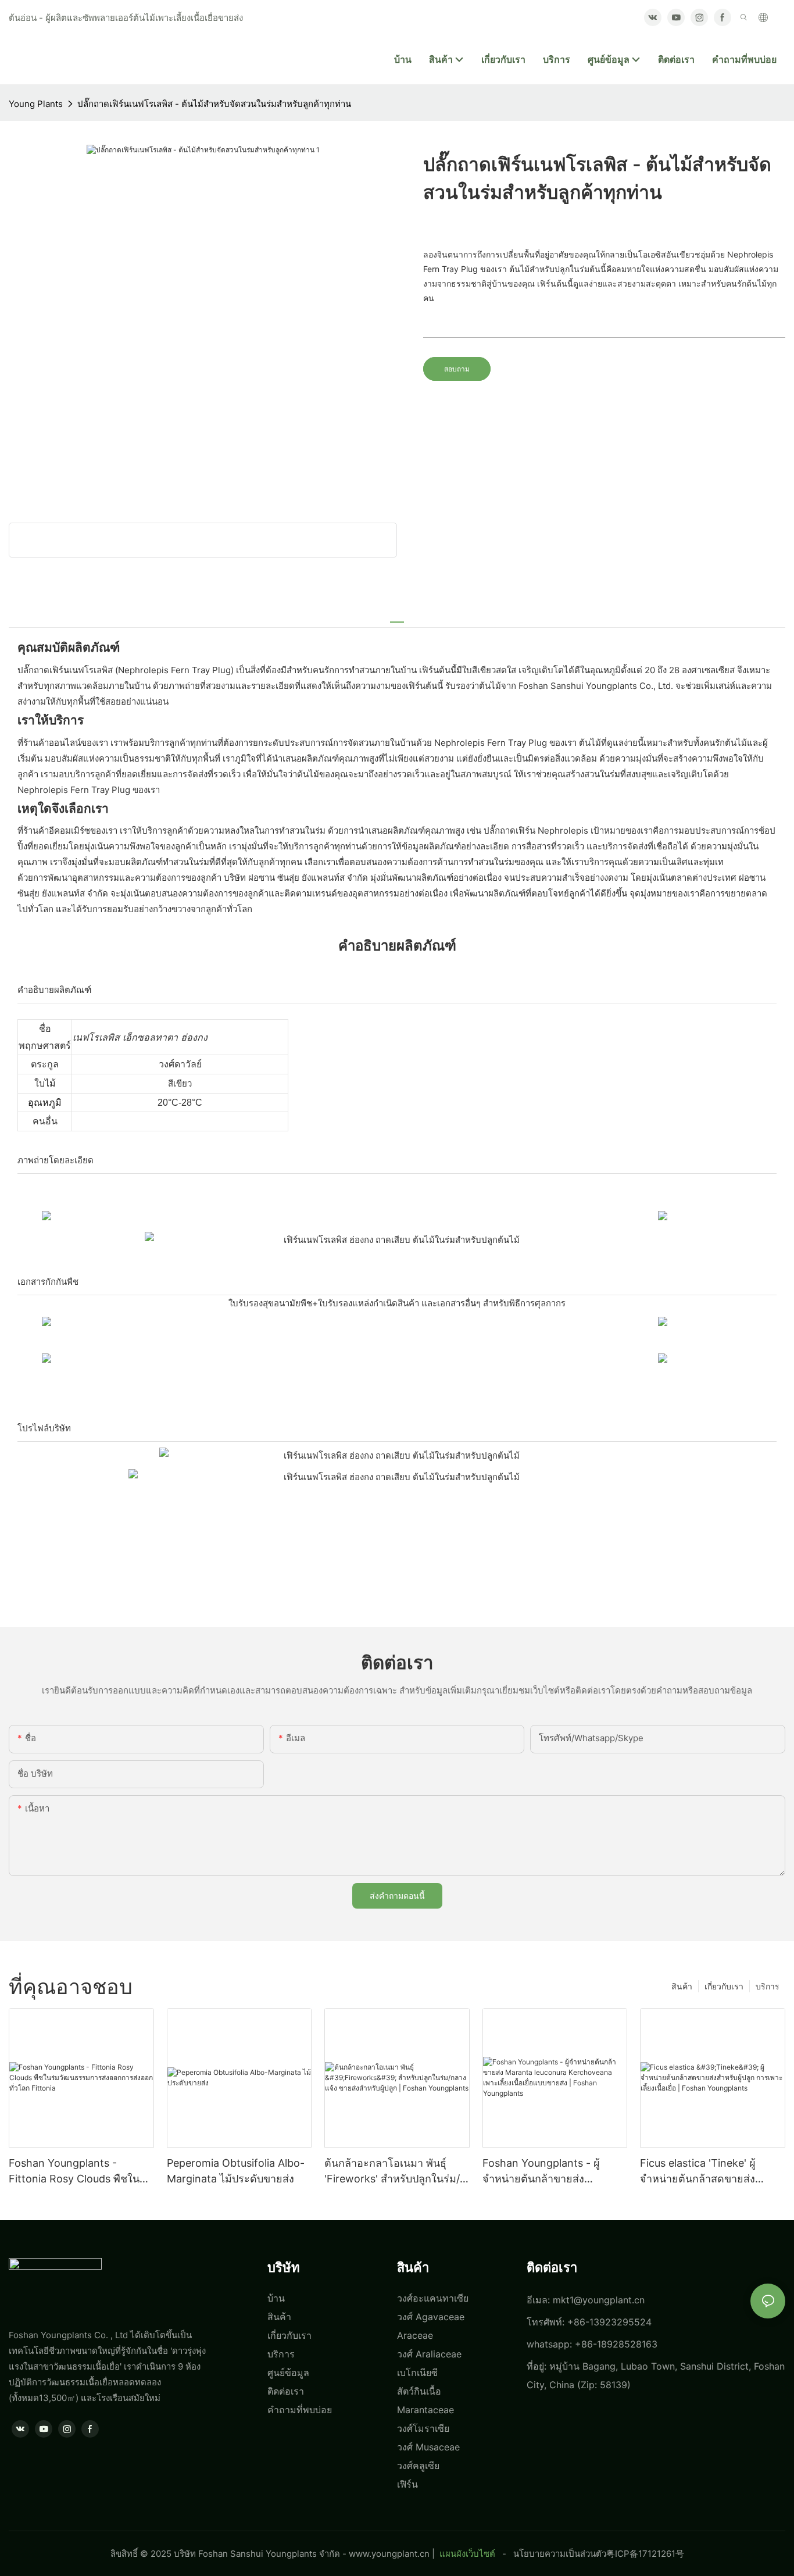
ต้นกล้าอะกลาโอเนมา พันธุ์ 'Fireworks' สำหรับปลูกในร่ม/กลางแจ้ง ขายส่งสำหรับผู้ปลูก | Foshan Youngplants (394, 2172)
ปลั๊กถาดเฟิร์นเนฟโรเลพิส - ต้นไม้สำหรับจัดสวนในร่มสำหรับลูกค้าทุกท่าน (214, 104)
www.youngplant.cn (389, 2554)
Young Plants (36, 104)
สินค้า (682, 1986)
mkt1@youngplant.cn (599, 2300)
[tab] (397, 617)
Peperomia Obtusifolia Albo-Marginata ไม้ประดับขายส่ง (236, 2171)
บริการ (768, 1986)
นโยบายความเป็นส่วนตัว (560, 2554)
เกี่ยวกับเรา (724, 1986)
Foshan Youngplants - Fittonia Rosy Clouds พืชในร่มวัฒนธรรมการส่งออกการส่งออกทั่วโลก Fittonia (81, 2172)
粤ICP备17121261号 (645, 2554)
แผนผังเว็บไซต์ (467, 2554)
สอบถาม (457, 369)
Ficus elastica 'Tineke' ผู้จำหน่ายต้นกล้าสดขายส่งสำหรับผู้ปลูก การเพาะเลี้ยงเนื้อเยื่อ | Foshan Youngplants (711, 2172)
